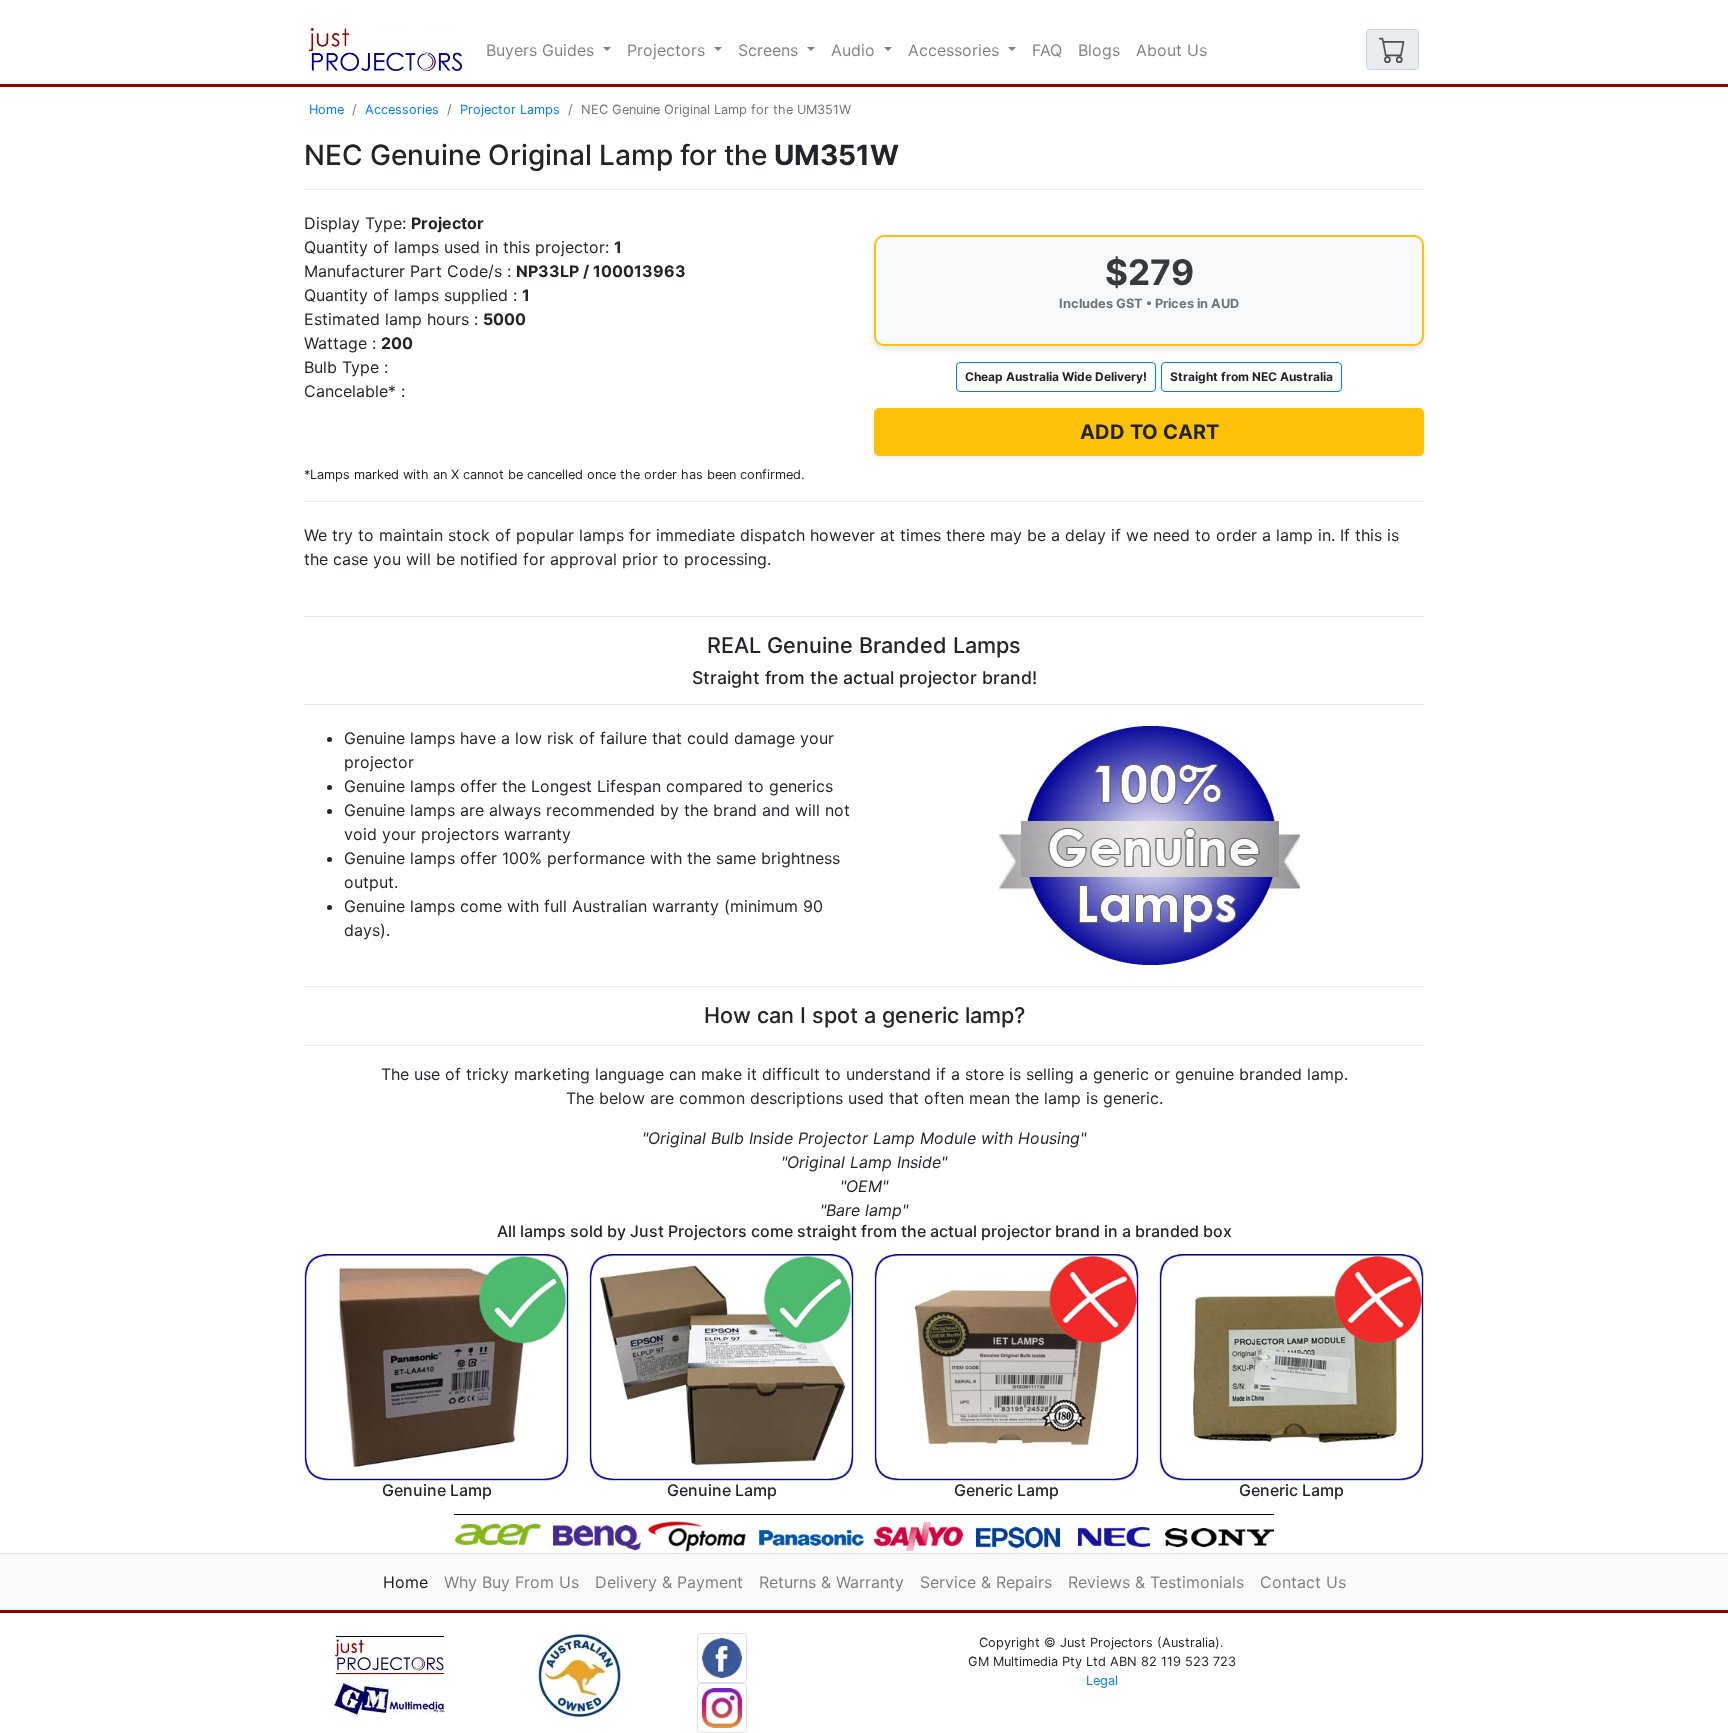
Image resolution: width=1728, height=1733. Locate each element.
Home (326, 109)
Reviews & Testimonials (1156, 1582)
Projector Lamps (510, 109)
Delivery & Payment (669, 1582)
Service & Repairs (986, 1582)
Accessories (402, 109)
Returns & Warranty (831, 1582)
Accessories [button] (956, 50)
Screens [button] (770, 50)
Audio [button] (855, 50)
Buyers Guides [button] (542, 50)
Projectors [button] (668, 50)
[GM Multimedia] (389, 1674)
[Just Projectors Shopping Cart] (1392, 49)
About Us (1171, 50)
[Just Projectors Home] (385, 49)
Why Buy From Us (511, 1582)
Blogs (1099, 50)
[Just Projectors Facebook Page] (722, 1656)
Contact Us (1303, 1582)
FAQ (1047, 50)
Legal (1102, 1680)
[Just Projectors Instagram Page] (722, 1706)
